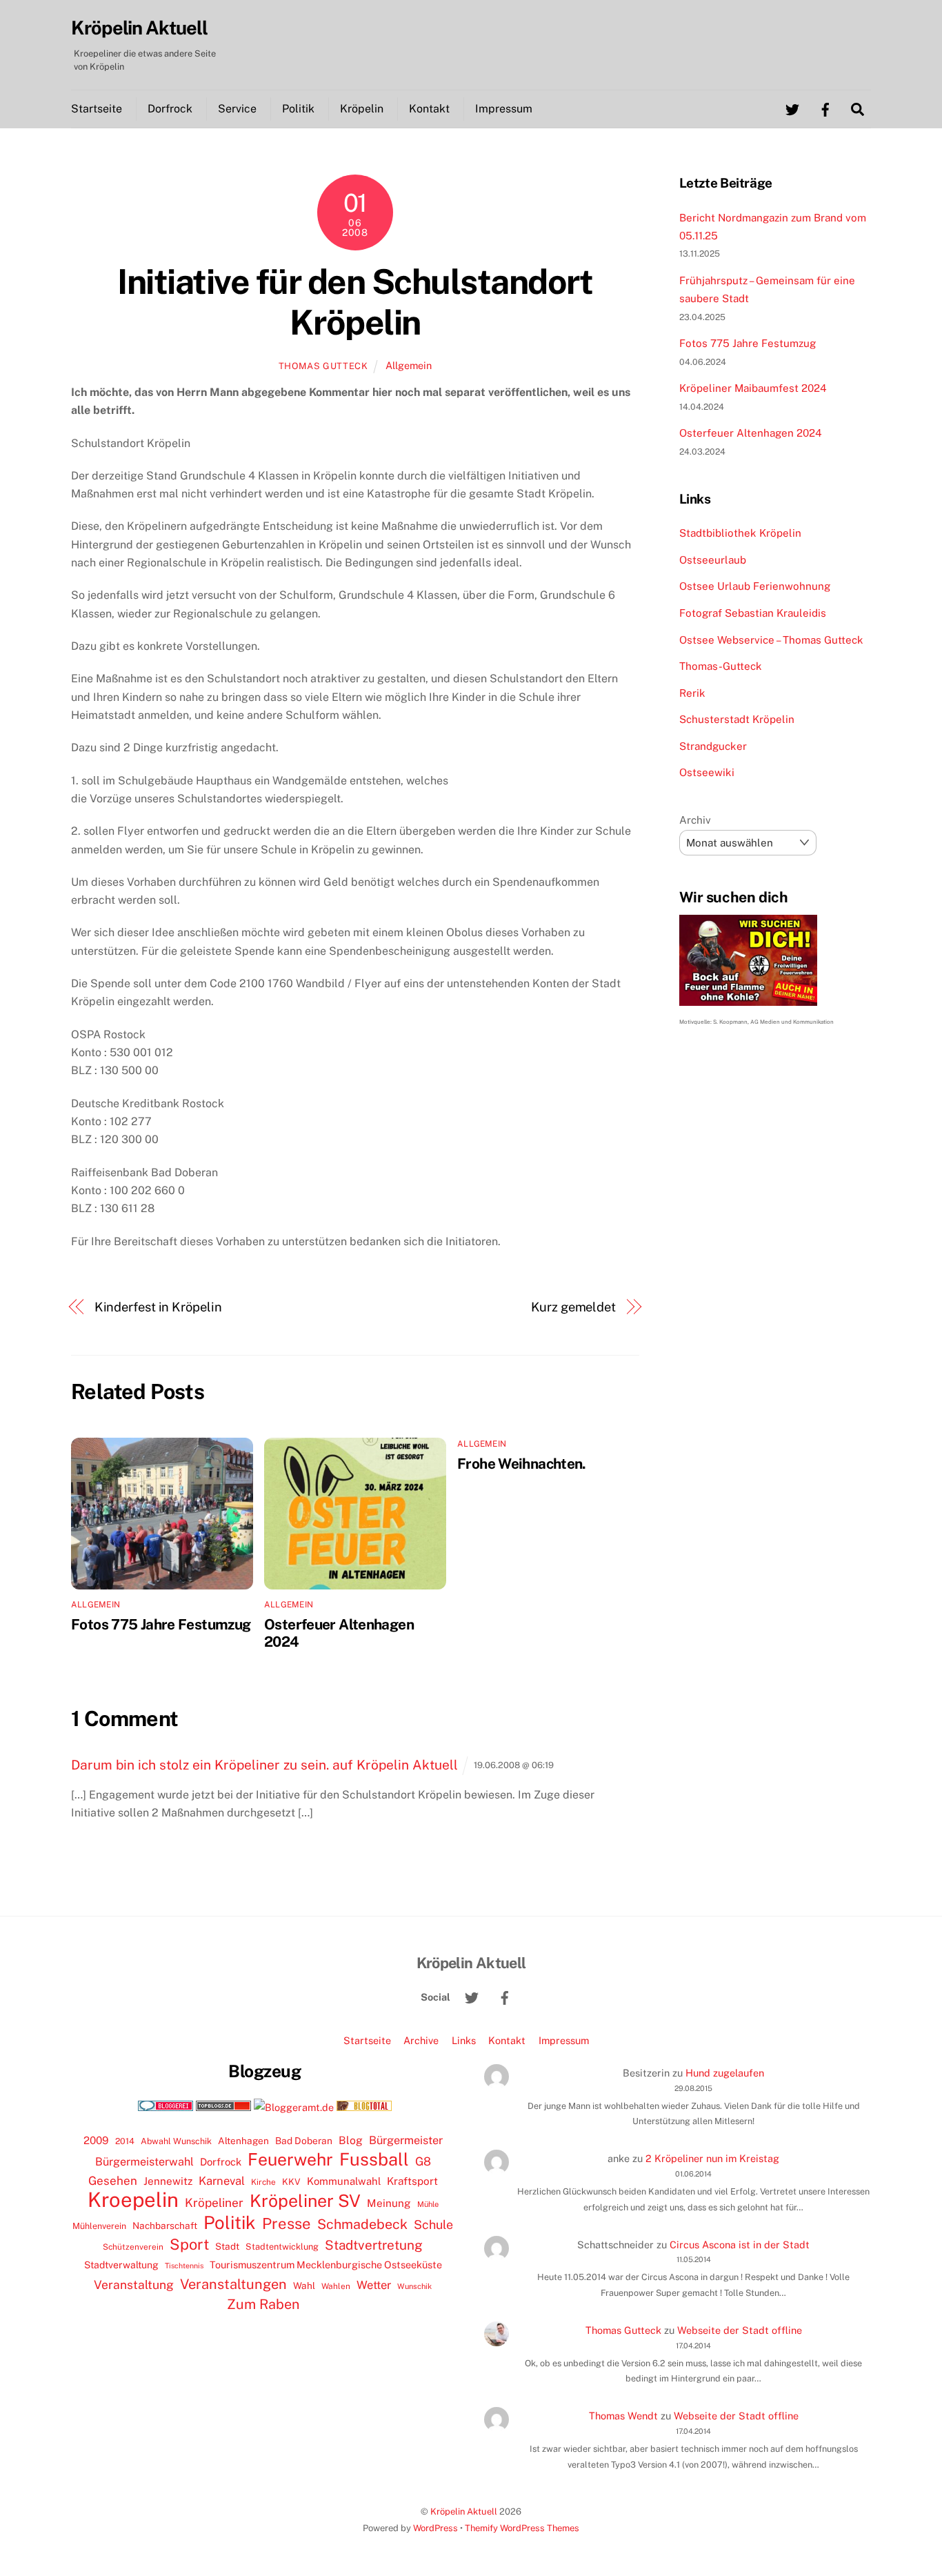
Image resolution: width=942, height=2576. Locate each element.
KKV (291, 2182)
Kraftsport (412, 2181)
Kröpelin (362, 109)
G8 (423, 2161)
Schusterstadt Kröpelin (737, 719)
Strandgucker (713, 746)
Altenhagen (243, 2141)
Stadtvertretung (374, 2245)
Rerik (692, 693)
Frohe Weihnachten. (522, 1464)
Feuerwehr (290, 2159)
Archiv (695, 820)
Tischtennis (184, 2266)
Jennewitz (168, 2181)
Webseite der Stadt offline (740, 2330)
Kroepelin (133, 2200)
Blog (351, 2140)
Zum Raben (263, 2304)
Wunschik (414, 2286)
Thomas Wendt (623, 2416)
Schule (433, 2225)
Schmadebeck (362, 2224)
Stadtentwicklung (282, 2247)
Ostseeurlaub (713, 560)
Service (237, 109)
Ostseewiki (707, 772)
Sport (189, 2244)
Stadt (227, 2246)
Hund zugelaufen (725, 2073)
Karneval (222, 2181)
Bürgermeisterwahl (144, 2162)
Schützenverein (133, 2247)
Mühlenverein (99, 2226)
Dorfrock (170, 109)
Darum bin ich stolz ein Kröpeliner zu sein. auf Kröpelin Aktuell (264, 1765)
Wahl (304, 2286)
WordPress (435, 2528)
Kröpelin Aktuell (464, 2511)
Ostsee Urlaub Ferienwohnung (755, 586)
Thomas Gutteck (323, 366)
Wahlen (336, 2286)
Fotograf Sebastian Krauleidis (753, 613)
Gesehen (113, 2181)
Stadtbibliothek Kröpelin (740, 533)
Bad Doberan (304, 2141)
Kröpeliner (214, 2203)
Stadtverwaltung (121, 2265)
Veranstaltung (134, 2285)
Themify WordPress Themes (522, 2528)
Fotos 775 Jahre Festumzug (161, 1624)
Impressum (504, 109)
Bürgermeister (406, 2140)
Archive (421, 2040)
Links (464, 2040)
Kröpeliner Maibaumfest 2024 (753, 388)
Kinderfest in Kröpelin (158, 1307)
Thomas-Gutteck (721, 666)
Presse (287, 2223)
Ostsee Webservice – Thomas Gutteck (771, 640)
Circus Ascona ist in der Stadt (740, 2245)
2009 (96, 2140)
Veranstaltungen (233, 2284)
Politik (298, 109)
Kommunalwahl (344, 2181)
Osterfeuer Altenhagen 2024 (751, 433)
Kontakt (429, 109)
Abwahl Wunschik (176, 2141)
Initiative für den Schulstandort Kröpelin (355, 302)
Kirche (263, 2182)
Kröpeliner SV (305, 2201)
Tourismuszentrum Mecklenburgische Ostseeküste (326, 2265)
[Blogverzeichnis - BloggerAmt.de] (294, 2107)
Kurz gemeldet (573, 1307)
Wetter (374, 2285)
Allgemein (409, 365)
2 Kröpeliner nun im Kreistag (712, 2158)
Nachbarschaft (165, 2226)
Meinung (389, 2203)
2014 (125, 2141)
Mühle (428, 2204)
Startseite (97, 109)
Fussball (374, 2159)
